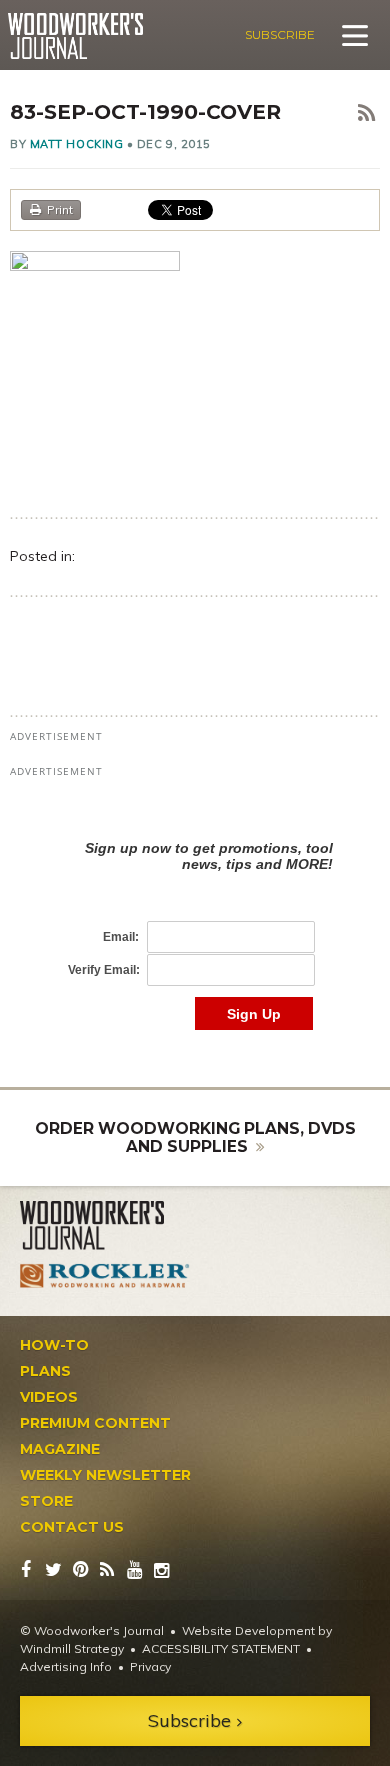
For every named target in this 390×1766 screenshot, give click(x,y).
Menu (355, 35)
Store (46, 1501)
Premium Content (95, 1423)
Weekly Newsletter (105, 1475)
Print (60, 209)
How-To (54, 1345)
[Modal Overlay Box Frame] (195, 914)
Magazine (60, 1449)
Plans (45, 1371)
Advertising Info (66, 1666)
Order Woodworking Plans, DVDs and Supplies (195, 1137)
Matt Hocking (77, 144)
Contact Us (72, 1527)
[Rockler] (105, 1276)
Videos (49, 1397)
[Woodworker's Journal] (105, 1226)
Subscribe (280, 34)
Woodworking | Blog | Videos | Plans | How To (75, 36)
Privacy (150, 1666)
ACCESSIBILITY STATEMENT (221, 1648)
